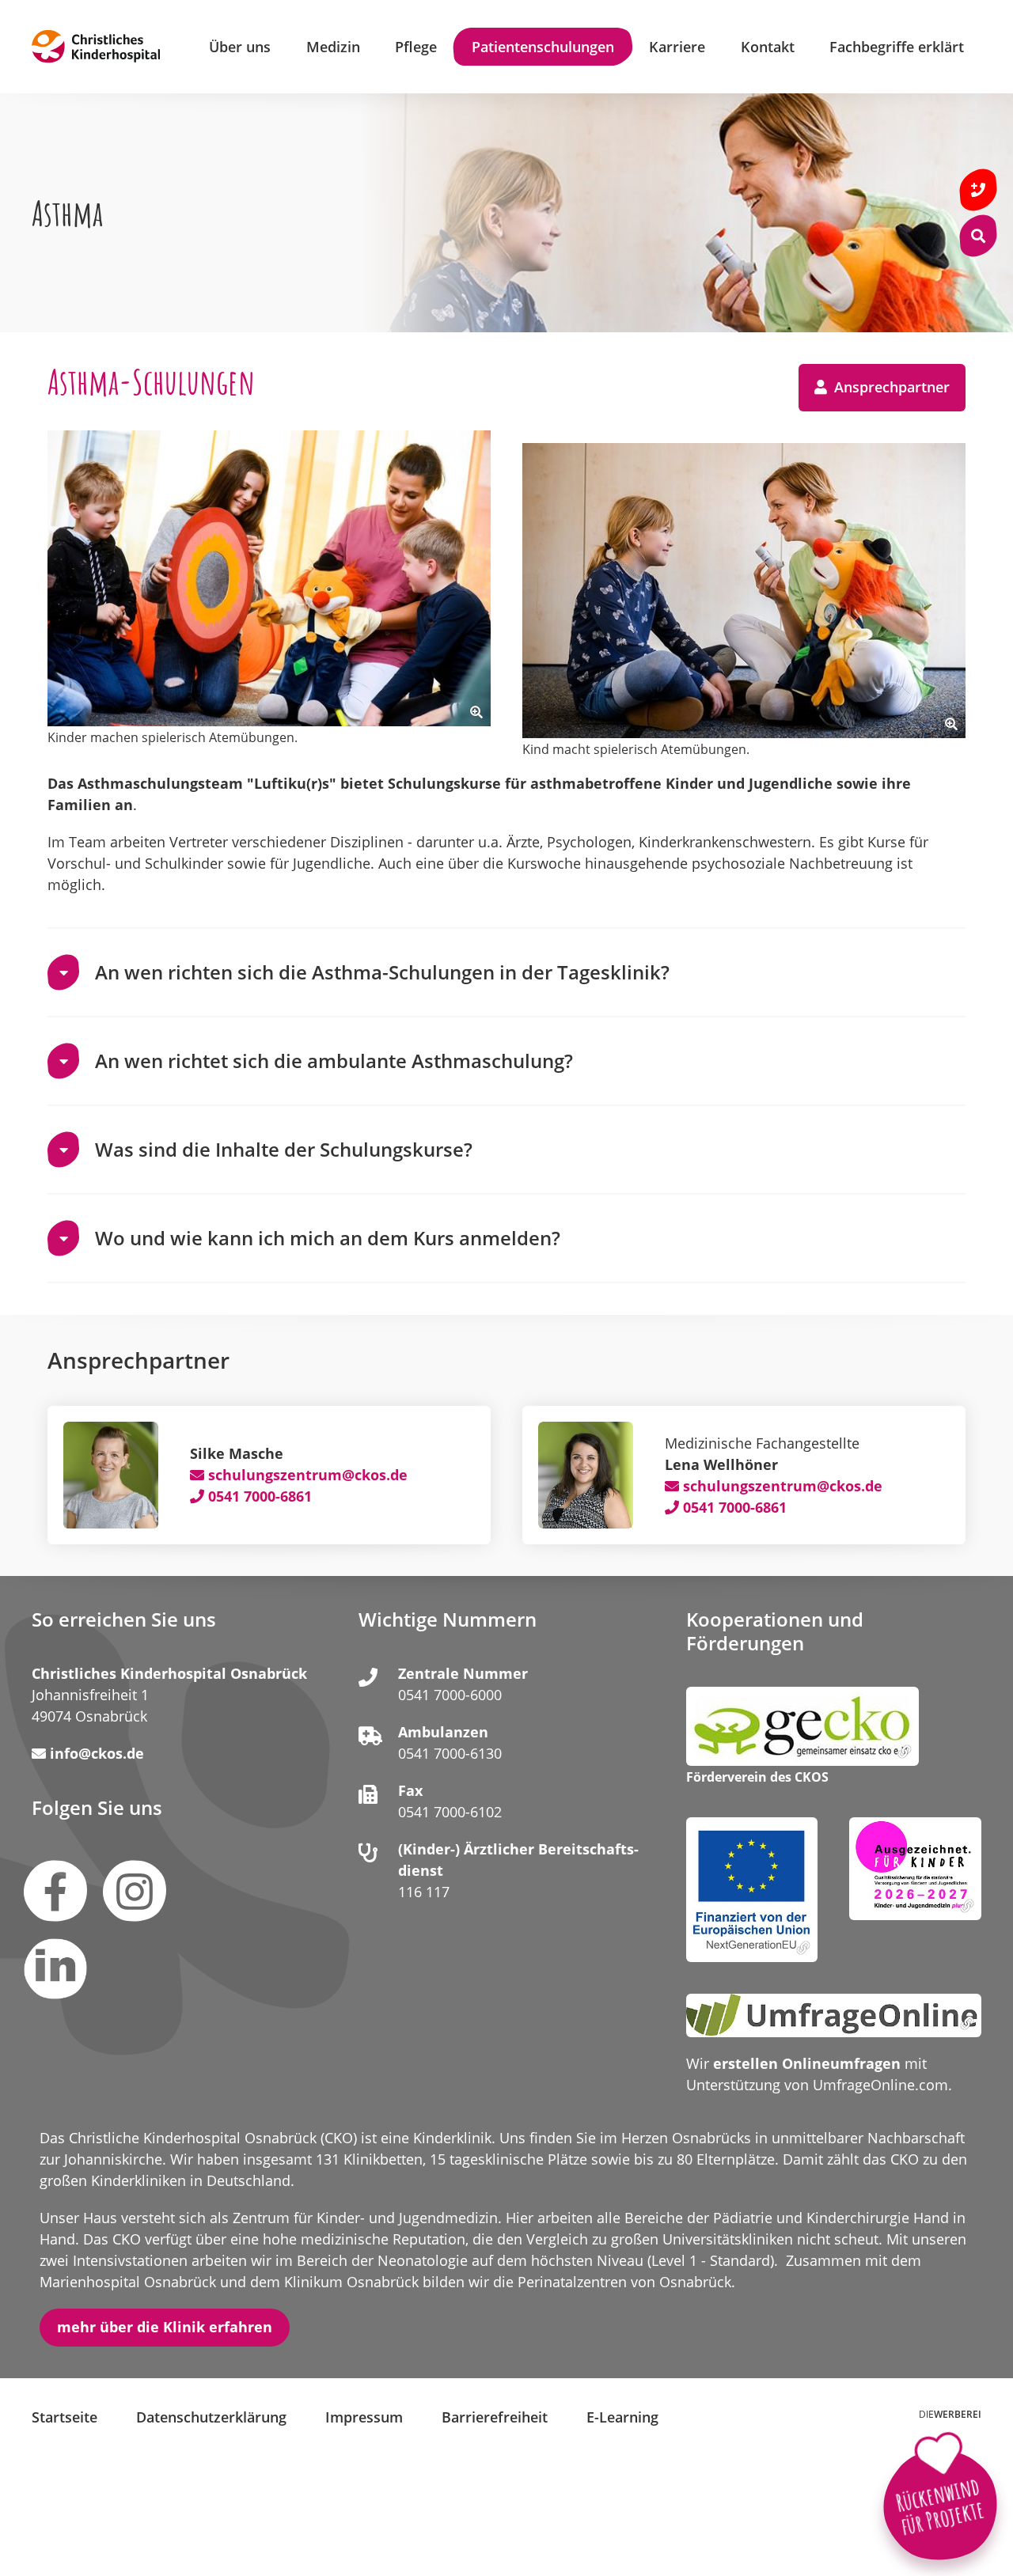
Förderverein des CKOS (757, 1778)
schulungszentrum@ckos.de (308, 1475)
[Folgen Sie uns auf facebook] (55, 1891)
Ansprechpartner (890, 387)
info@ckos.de (97, 1753)
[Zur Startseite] (96, 47)
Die (950, 2414)
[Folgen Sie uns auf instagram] (135, 1891)
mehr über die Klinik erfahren (165, 2327)
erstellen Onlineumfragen (807, 2063)
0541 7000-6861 (260, 1496)
